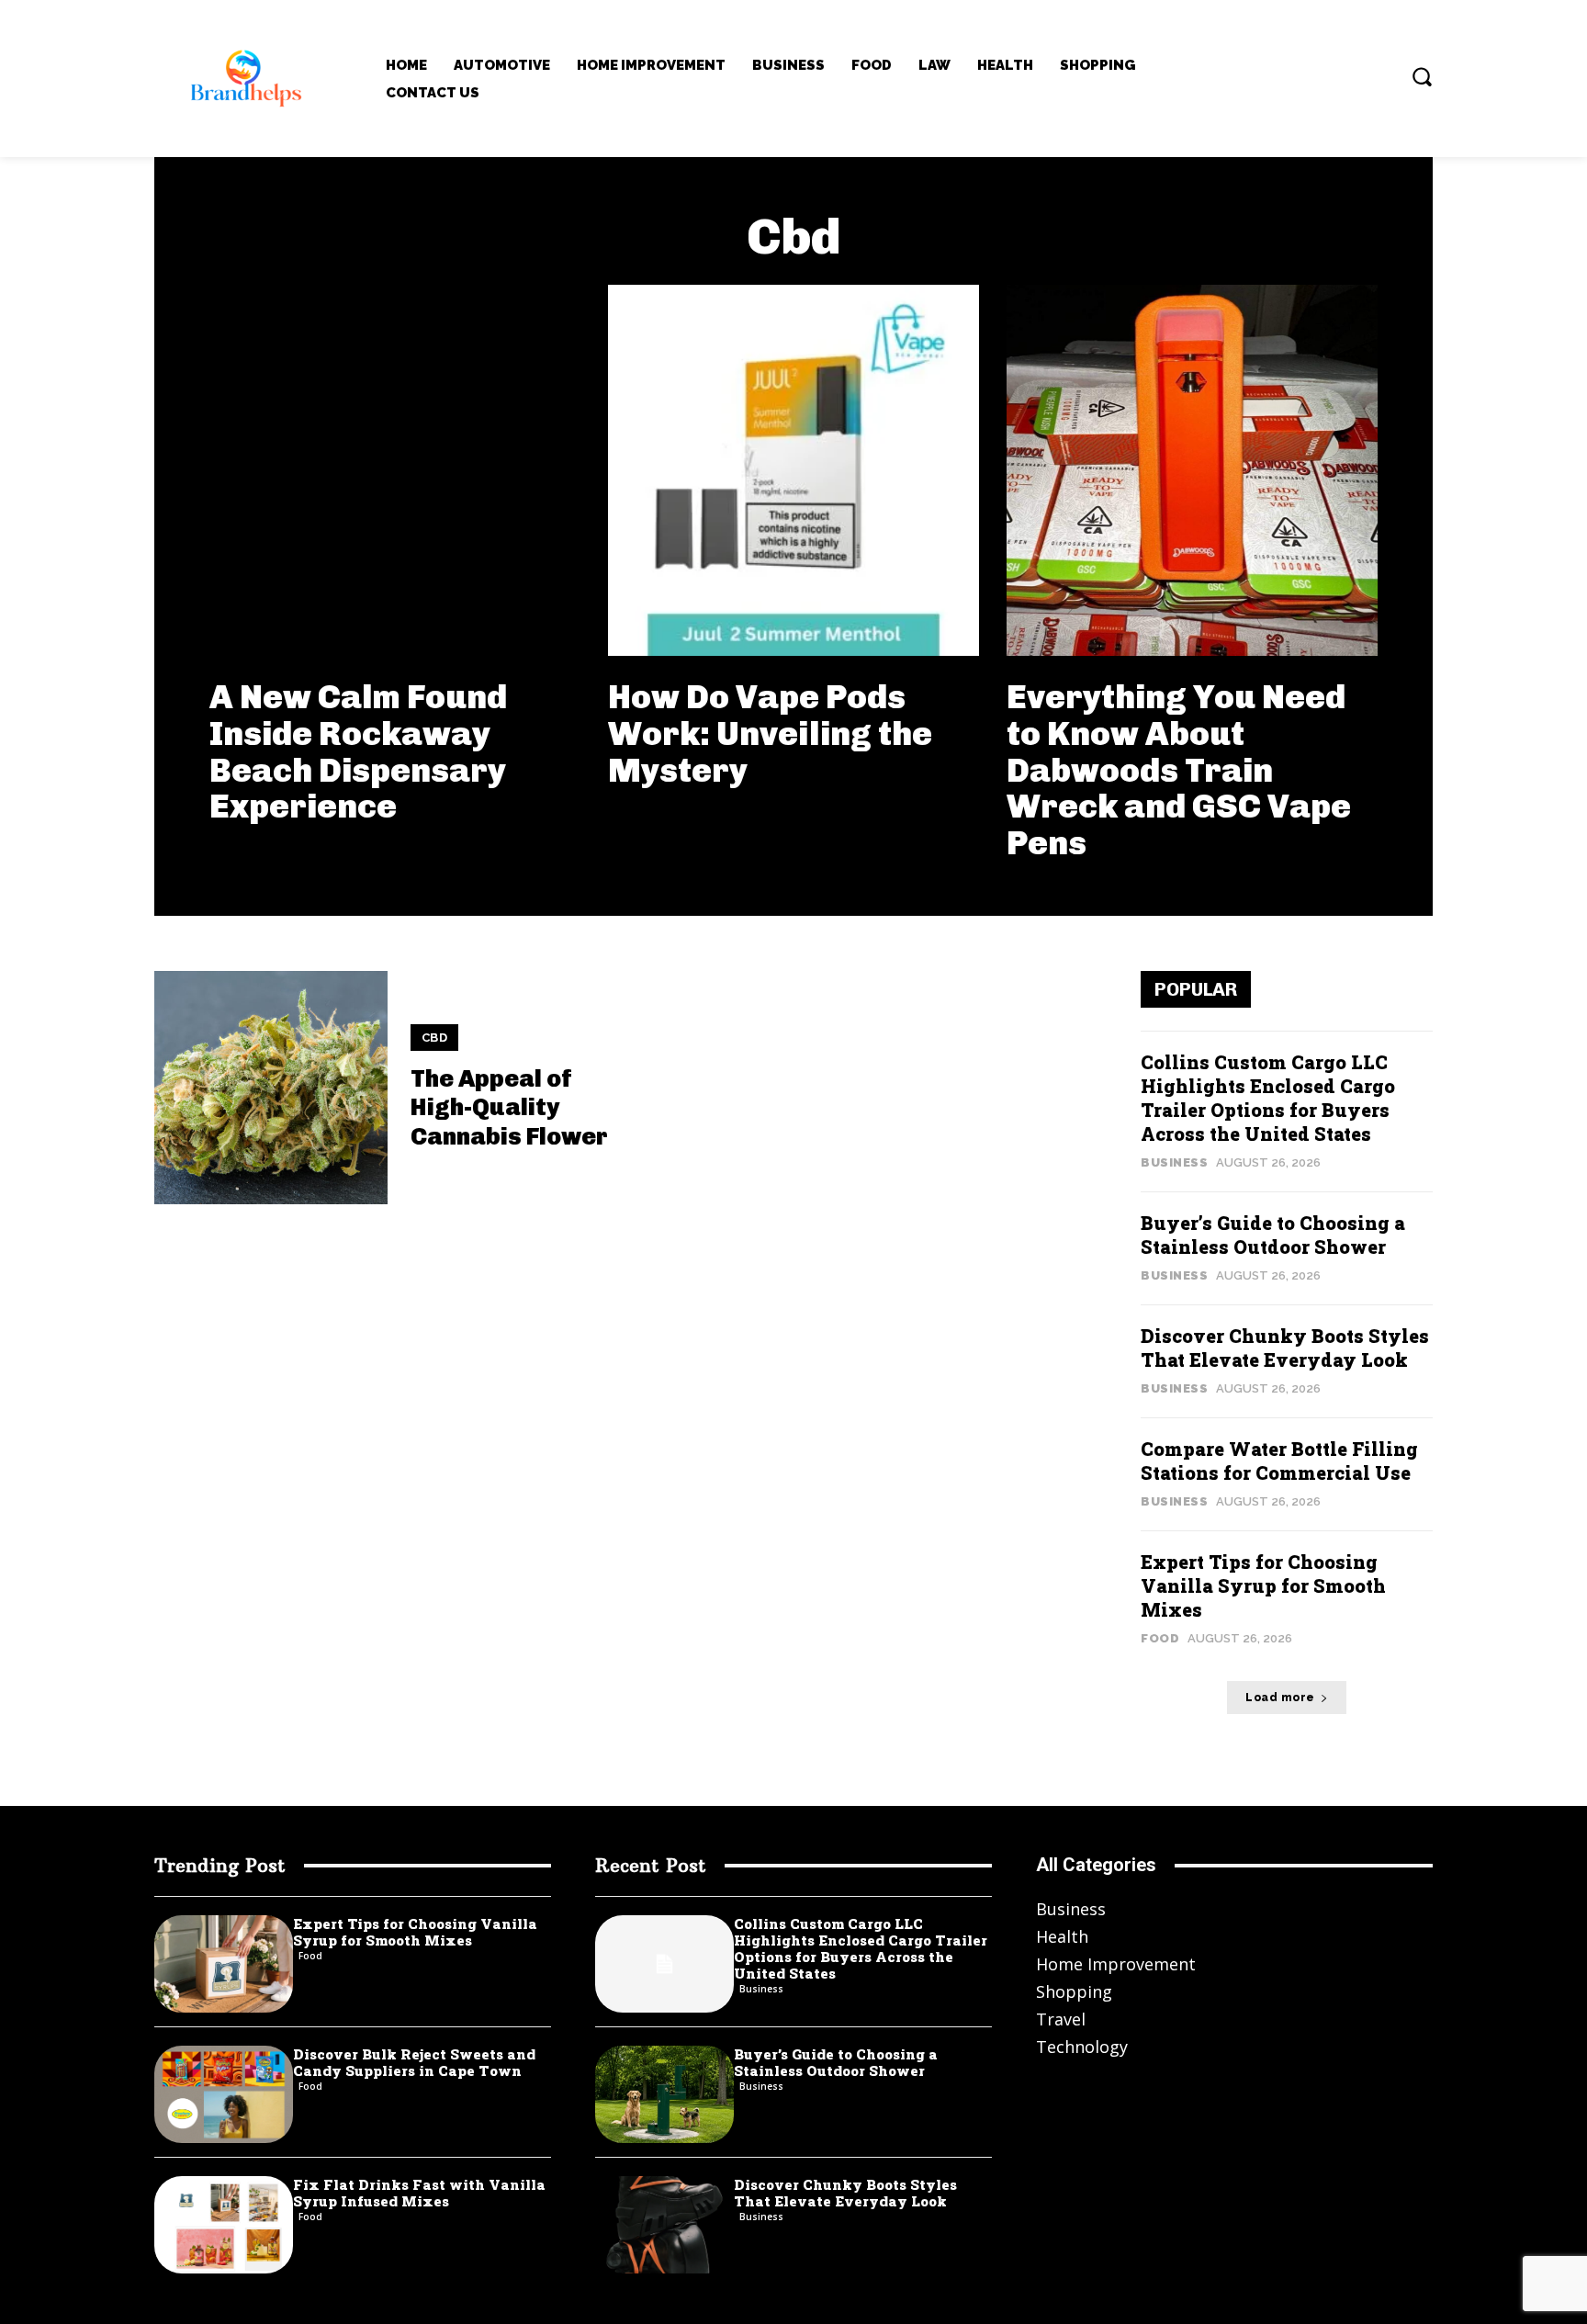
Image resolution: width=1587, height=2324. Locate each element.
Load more (1280, 1698)
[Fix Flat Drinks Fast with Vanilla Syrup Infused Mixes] (224, 2225)
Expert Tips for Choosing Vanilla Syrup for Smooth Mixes (1263, 1585)
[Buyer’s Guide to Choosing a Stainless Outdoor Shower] (664, 2094)
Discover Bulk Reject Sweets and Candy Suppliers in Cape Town (414, 2062)
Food (1160, 1638)
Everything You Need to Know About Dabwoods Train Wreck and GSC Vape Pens (1179, 769)
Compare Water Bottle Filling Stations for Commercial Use (1279, 1461)
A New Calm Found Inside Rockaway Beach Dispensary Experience (358, 751)
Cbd (435, 1038)
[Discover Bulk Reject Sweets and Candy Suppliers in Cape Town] (224, 2094)
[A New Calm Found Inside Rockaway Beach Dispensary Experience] (395, 470)
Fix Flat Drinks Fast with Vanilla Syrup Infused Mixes (419, 2193)
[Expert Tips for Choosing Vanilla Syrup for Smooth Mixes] (224, 1964)
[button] (1422, 76)
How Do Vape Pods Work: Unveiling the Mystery (770, 733)
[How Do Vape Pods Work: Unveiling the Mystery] (793, 470)
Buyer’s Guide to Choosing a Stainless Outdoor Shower (1273, 1235)
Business (1174, 1162)
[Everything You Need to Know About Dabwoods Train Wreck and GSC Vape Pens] (1192, 470)
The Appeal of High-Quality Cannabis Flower (509, 1107)
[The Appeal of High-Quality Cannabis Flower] (271, 1088)
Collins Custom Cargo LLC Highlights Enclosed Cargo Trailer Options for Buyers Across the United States (1268, 1098)
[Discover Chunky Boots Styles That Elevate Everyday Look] (664, 2225)
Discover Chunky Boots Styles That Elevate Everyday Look (1285, 1348)
